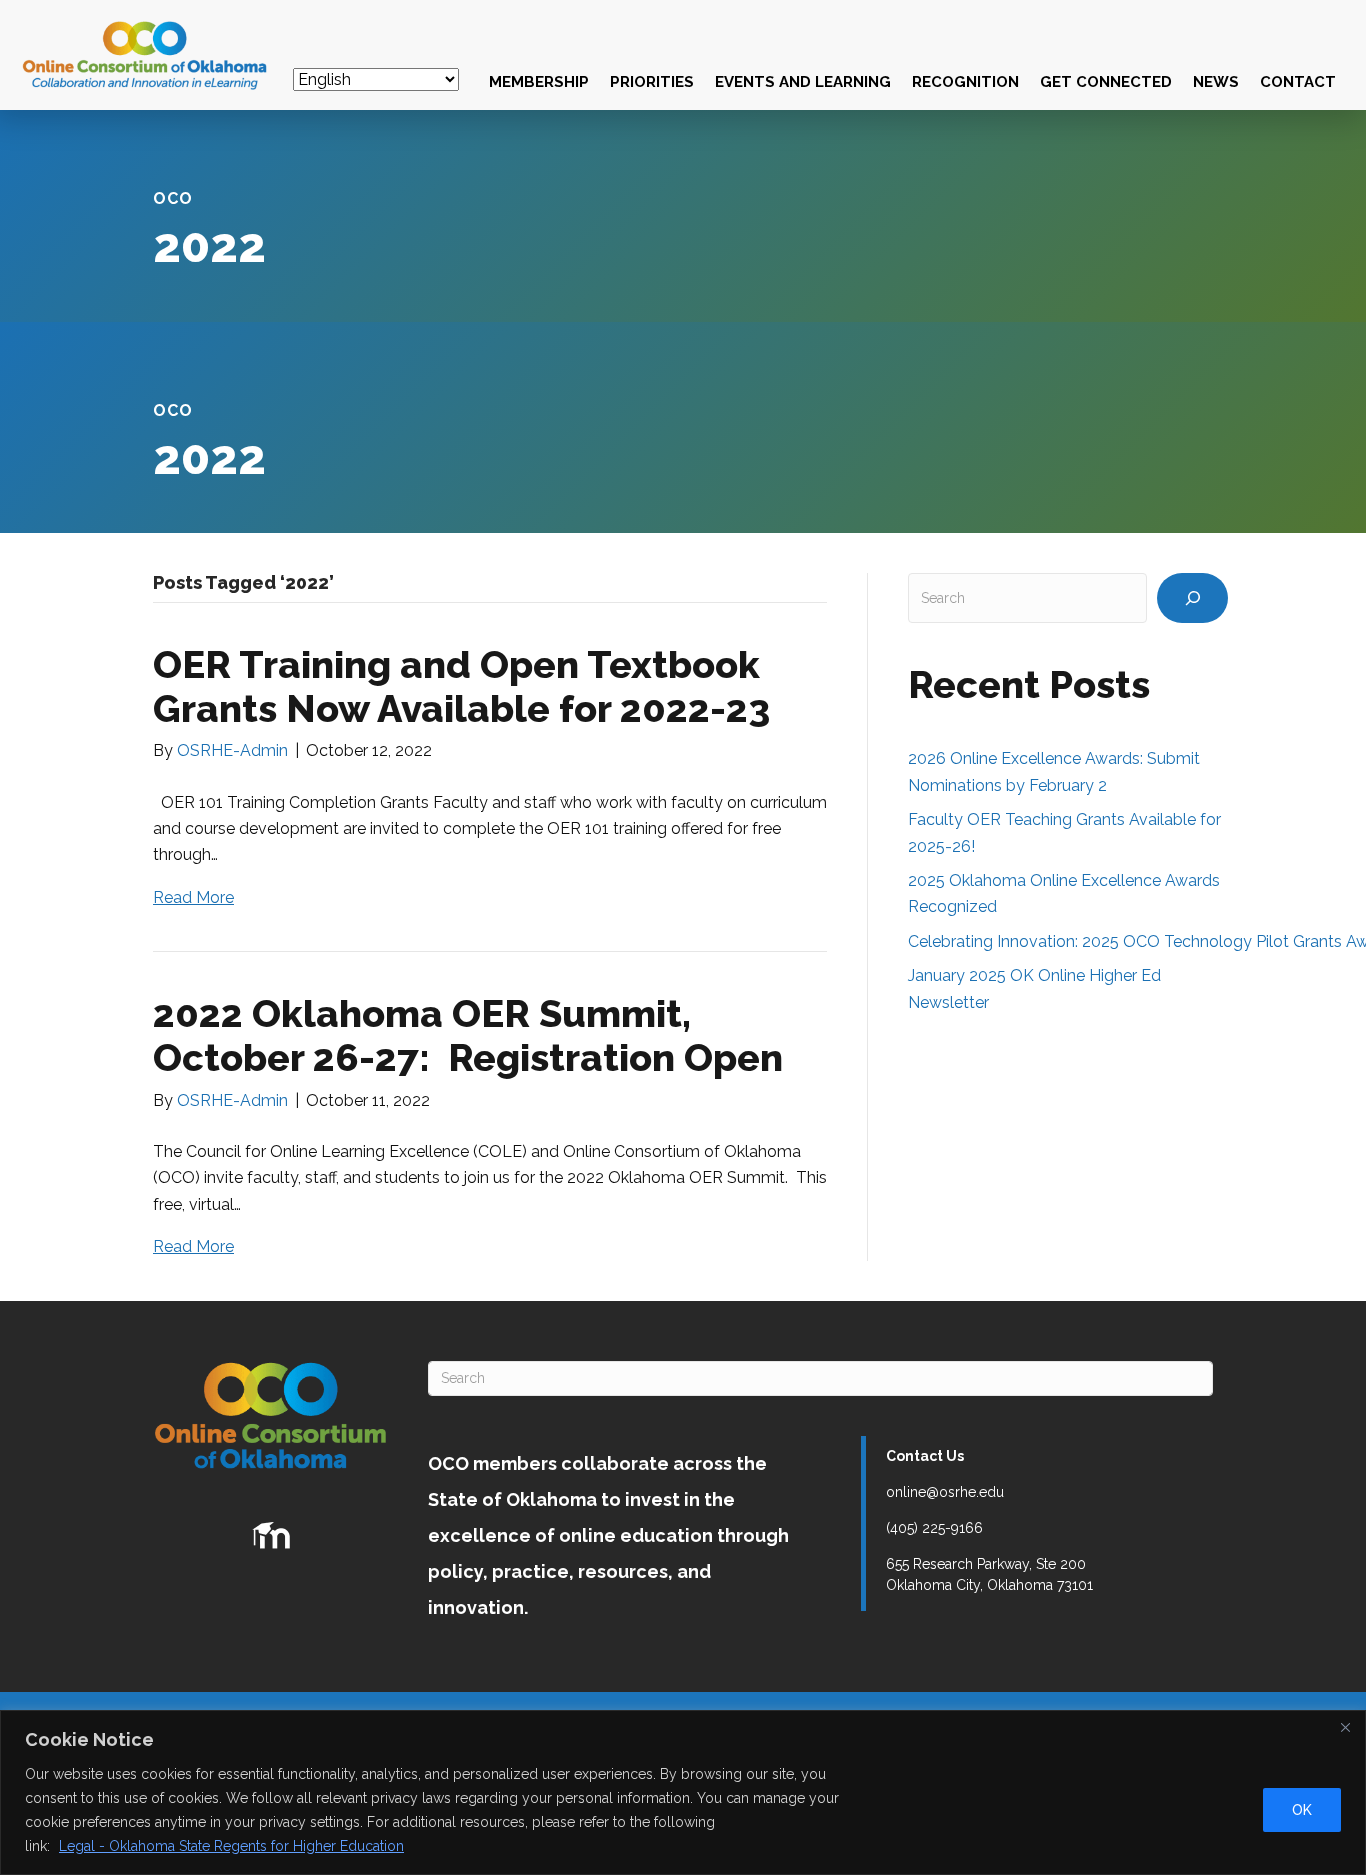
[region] (683, 1792)
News (1216, 82)
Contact (1298, 82)
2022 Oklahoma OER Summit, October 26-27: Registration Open (468, 1035)
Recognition (965, 82)
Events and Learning (803, 82)
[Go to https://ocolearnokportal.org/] (271, 1536)
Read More (193, 897)
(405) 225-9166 (934, 1528)
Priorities (652, 82)
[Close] (1345, 1727)
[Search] (1192, 598)
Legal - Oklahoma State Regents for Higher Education (231, 1846)
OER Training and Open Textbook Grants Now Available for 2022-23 (461, 686)
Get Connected (1106, 82)
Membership (539, 82)
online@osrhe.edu (945, 1492)
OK (1302, 1810)
